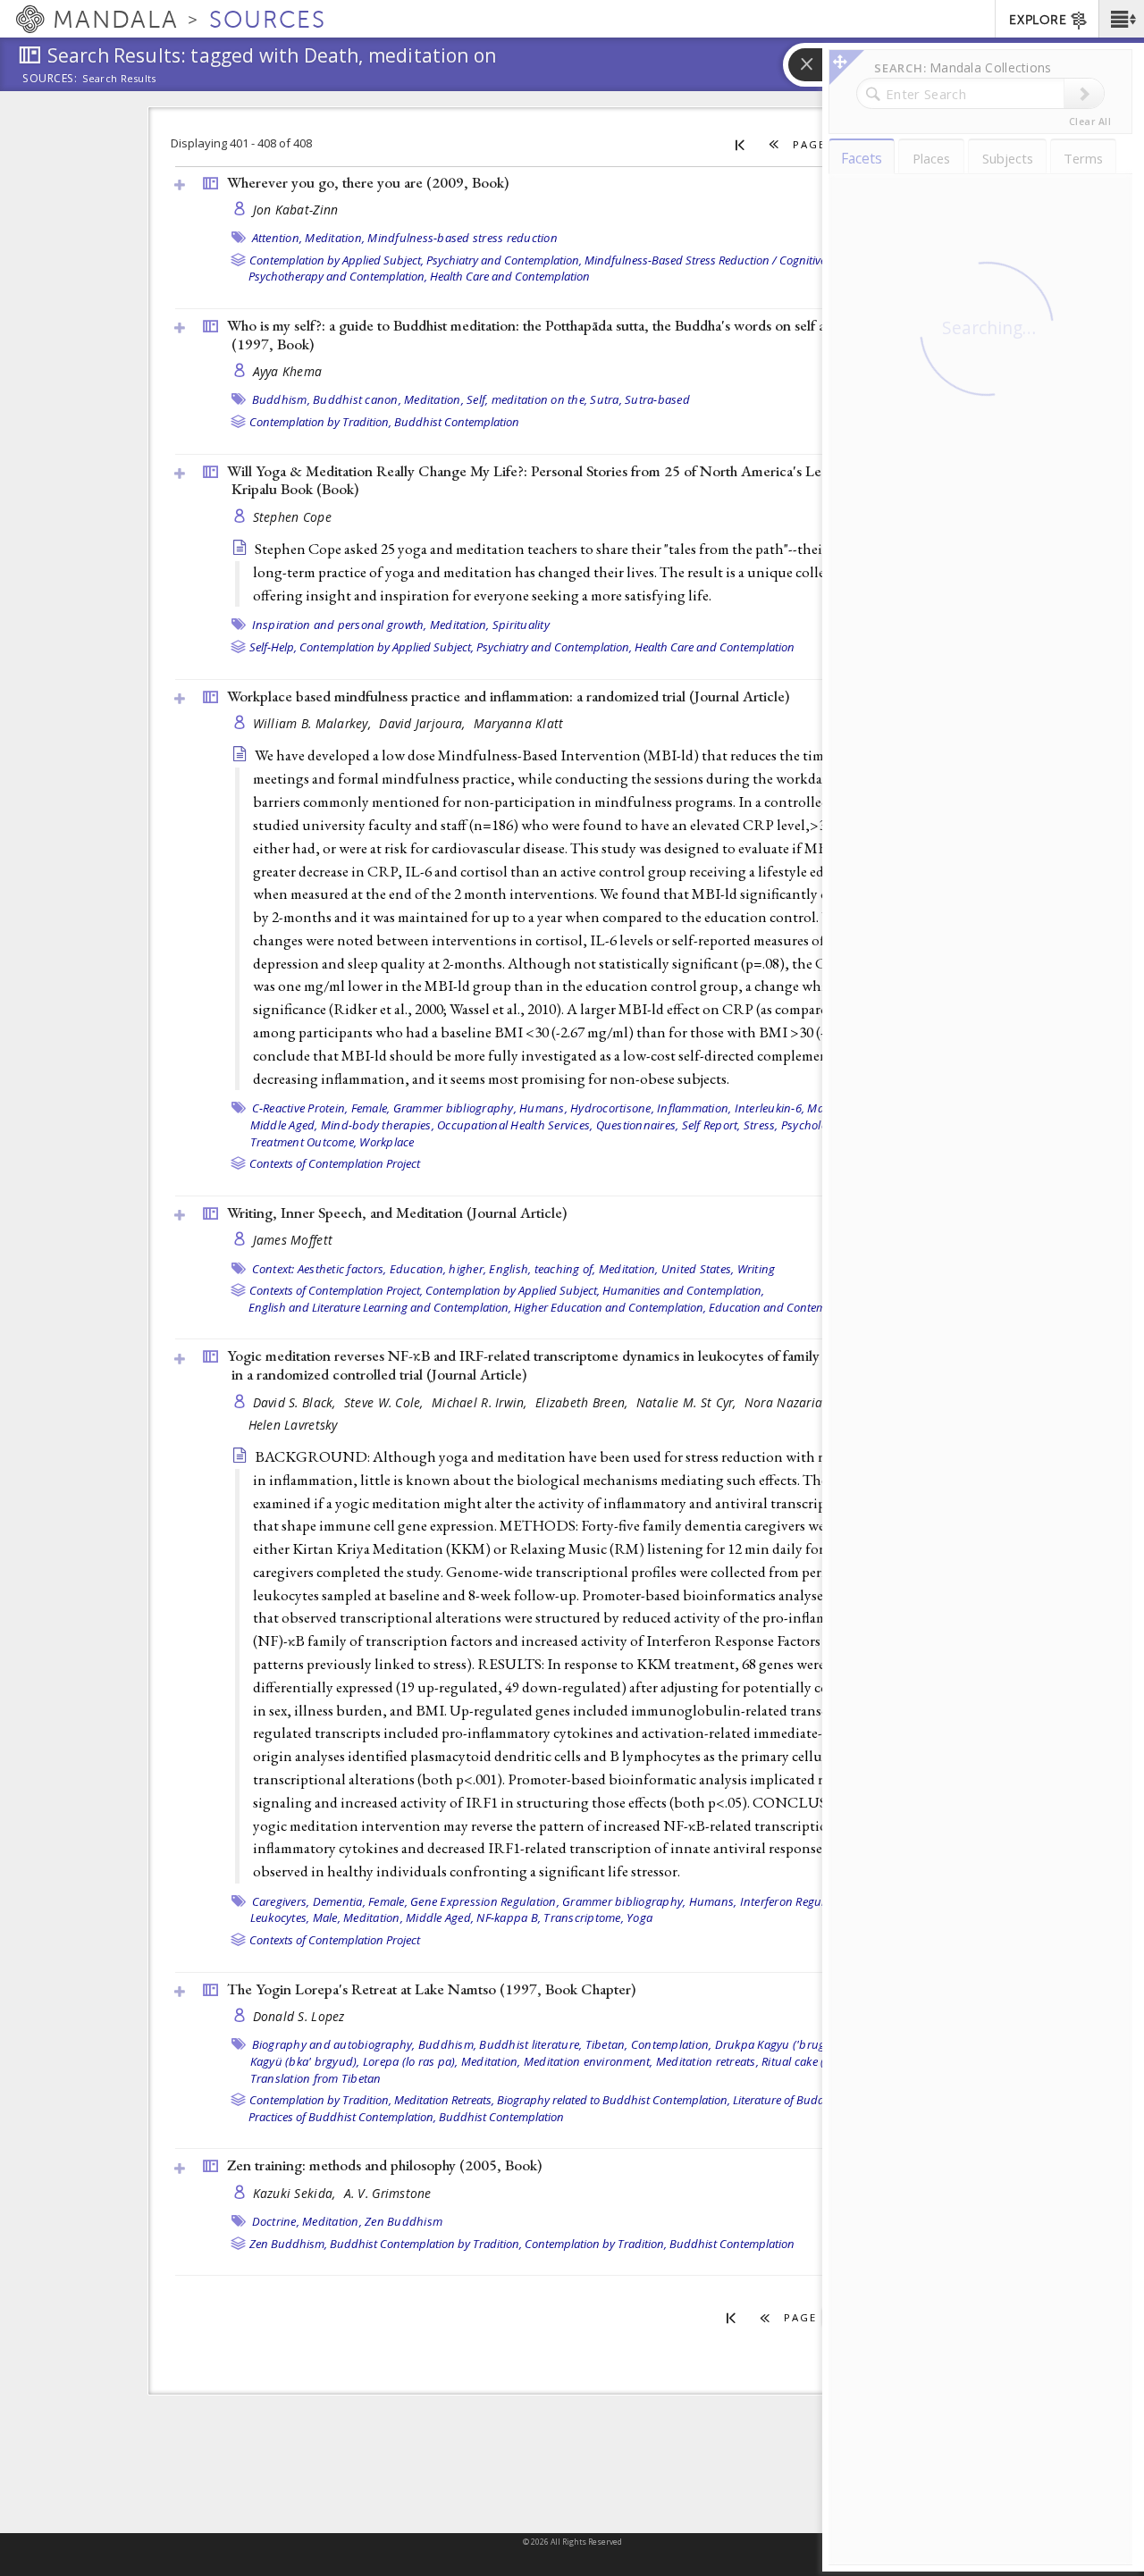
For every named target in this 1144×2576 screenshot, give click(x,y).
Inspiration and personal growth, (340, 625)
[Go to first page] (740, 144)
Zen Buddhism (404, 2221)
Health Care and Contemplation (510, 276)
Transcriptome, (584, 1917)
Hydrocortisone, (612, 1108)
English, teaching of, (542, 1269)
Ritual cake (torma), (812, 2061)
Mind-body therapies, (378, 1125)
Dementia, (339, 1901)
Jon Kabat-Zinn (296, 210)
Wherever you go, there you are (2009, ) (368, 182)
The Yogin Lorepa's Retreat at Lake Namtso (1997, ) (431, 1989)
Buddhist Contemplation (457, 422)
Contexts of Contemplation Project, (336, 1290)
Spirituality (521, 625)
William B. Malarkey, (314, 723)
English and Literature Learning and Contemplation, (380, 1307)
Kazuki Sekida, (296, 2193)
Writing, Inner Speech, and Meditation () (397, 1212)
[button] (1121, 19)
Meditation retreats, (707, 2061)
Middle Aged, (284, 1125)
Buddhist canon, (357, 399)
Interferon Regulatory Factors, (818, 1901)
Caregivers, (281, 1901)
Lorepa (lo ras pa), (411, 2061)
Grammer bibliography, (455, 1108)
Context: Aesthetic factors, (320, 1269)
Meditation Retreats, (444, 2100)
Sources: (50, 80)
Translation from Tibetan (316, 2078)
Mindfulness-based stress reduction (463, 238)
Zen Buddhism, (288, 2244)
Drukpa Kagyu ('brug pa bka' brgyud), (816, 2044)
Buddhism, (281, 399)
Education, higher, (438, 1269)
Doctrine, (276, 2221)
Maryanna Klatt (519, 723)
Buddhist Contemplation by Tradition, (426, 2244)
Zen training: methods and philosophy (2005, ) (384, 2165)
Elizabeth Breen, (584, 1402)
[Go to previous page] (774, 144)
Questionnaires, (638, 1125)
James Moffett (293, 1240)
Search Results (119, 79)
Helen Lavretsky (293, 1425)
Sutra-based (657, 399)
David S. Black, (296, 1402)
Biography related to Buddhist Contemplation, (614, 2100)
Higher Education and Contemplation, (610, 1307)
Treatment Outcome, (304, 1142)
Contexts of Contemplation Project (335, 1163)
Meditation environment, (589, 2061)
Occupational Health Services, (515, 1125)
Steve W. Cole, (386, 1402)
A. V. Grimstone (388, 2193)
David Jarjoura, (424, 723)
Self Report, (711, 1125)
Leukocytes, (280, 1917)
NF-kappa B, (509, 1917)
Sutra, (606, 399)
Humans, (543, 1108)
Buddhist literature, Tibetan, (553, 2044)
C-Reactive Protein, (300, 1108)
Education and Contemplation (785, 1307)
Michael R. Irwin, (481, 1402)
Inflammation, (694, 1108)
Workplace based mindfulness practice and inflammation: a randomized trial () (508, 696)
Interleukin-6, (770, 1108)
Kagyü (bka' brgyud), (305, 2061)
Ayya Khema (288, 371)
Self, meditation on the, (527, 399)
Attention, (278, 238)
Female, (371, 1108)
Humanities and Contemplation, (683, 1290)
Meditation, (335, 238)
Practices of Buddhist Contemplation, (342, 2117)
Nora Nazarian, (791, 1402)
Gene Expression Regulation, (485, 1901)
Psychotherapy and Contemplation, (338, 276)
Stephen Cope (292, 517)
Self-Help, (273, 647)
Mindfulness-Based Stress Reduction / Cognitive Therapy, (729, 260)
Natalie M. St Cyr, (688, 1402)
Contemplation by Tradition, (320, 422)
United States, (698, 1269)
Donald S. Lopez (299, 2016)
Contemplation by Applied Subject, (336, 260)
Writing (757, 1269)
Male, (821, 1108)
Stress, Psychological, (799, 1125)
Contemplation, (672, 2044)
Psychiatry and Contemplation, (504, 260)
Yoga (639, 1917)
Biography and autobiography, (334, 2044)
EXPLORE (1038, 20)
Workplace (387, 1142)
